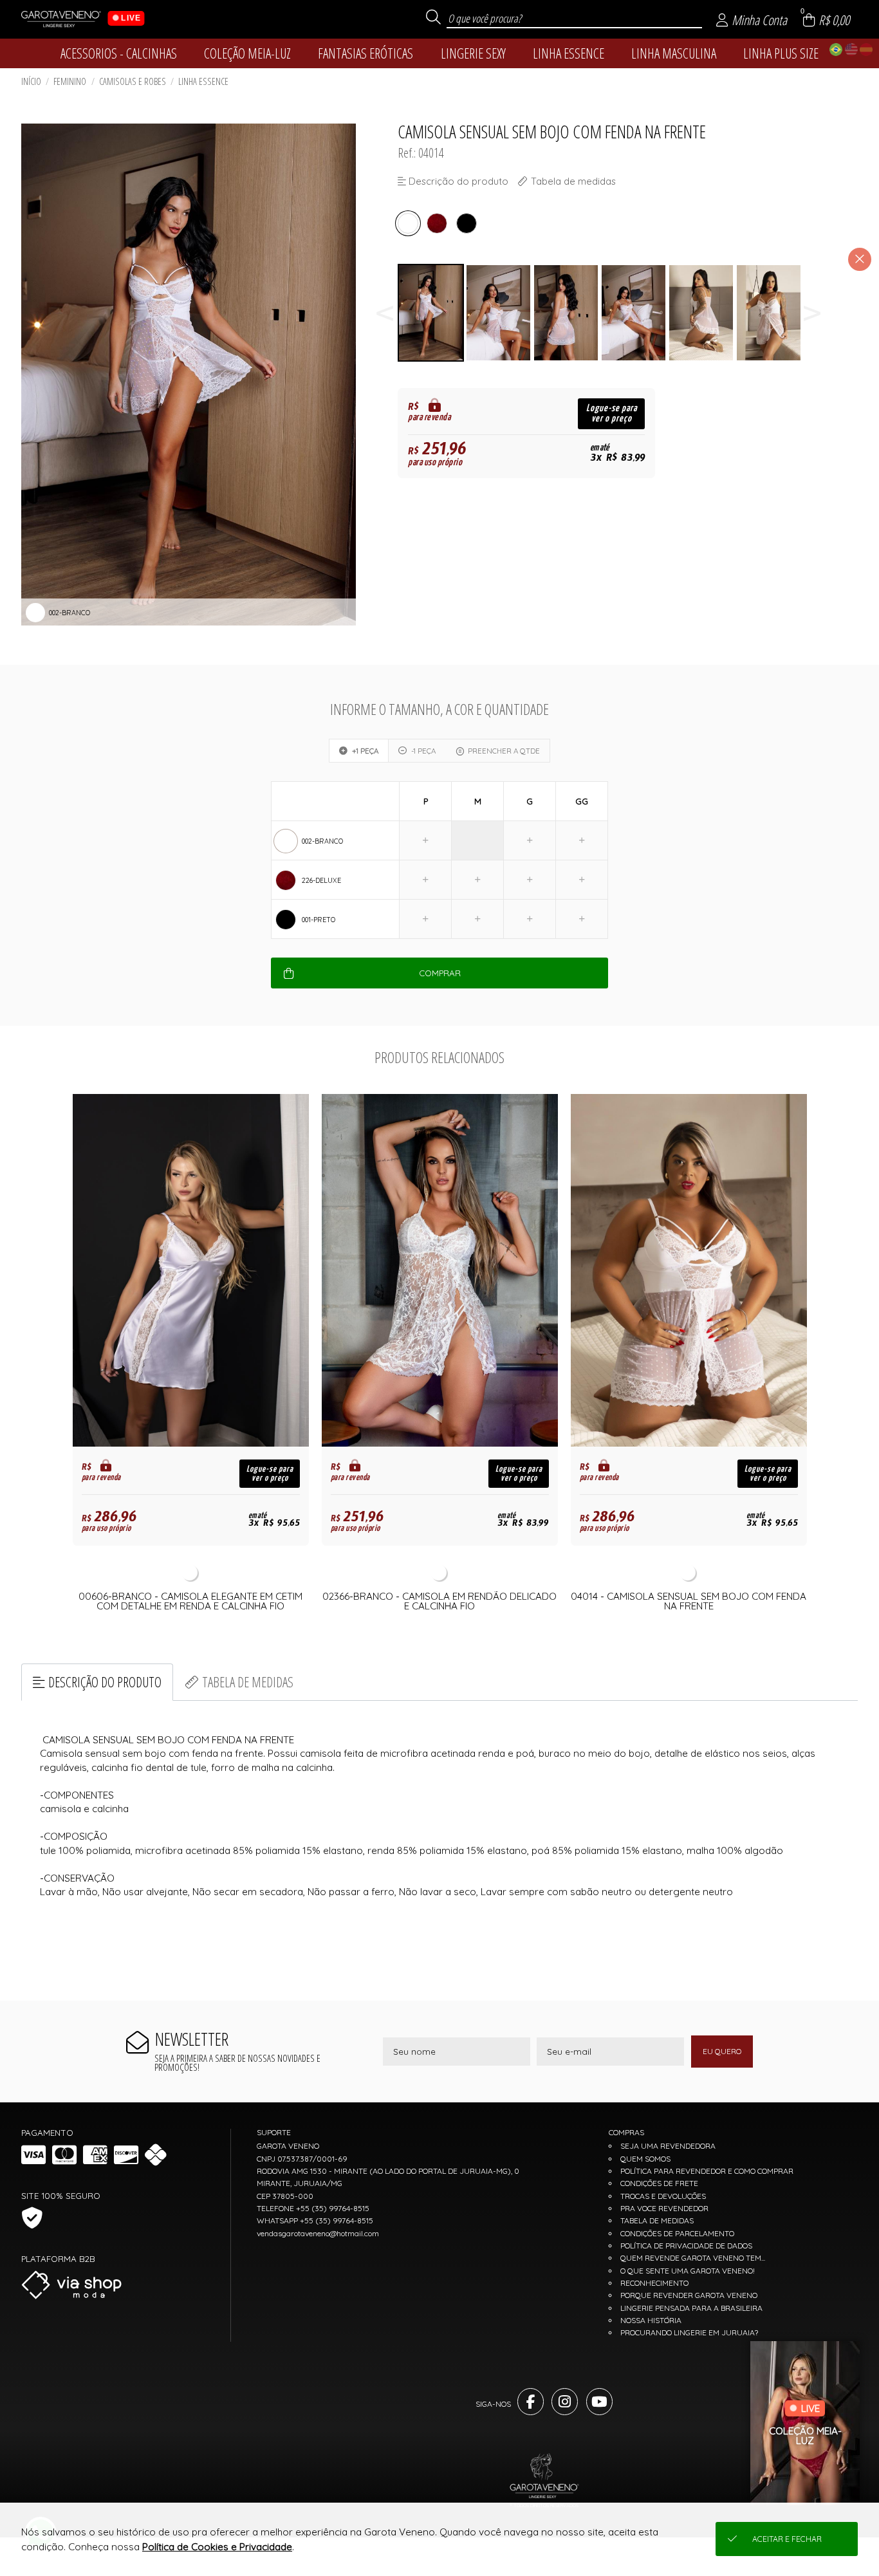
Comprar (440, 973)
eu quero (722, 2051)
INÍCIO (31, 81)
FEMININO (70, 81)
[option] (431, 313)
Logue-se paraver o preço (612, 413)
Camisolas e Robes (133, 81)
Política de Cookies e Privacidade (217, 2547)
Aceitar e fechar (787, 2539)
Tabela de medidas (248, 1682)
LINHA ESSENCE (203, 81)
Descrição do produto (105, 1682)
